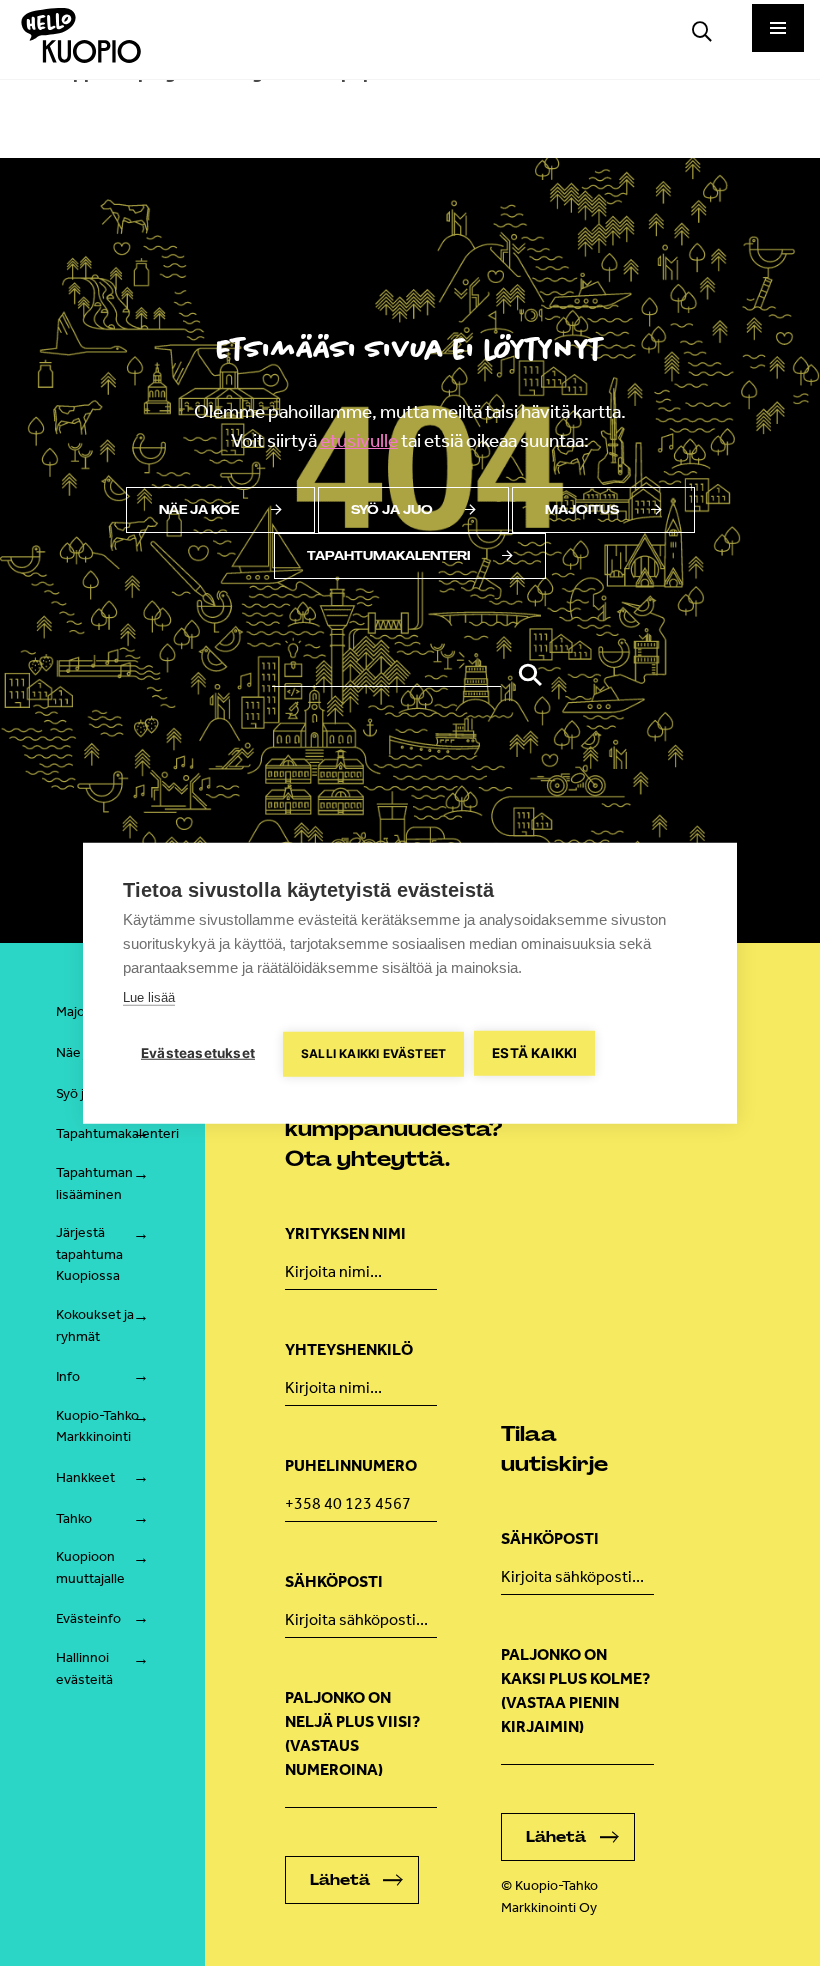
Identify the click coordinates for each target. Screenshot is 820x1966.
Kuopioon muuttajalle (90, 1567)
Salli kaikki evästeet (373, 1053)
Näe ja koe (199, 510)
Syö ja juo (392, 510)
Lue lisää (149, 997)
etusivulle (359, 440)
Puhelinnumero (351, 1465)
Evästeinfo (88, 1618)
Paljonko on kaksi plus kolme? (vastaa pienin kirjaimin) (575, 1690)
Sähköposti (334, 1581)
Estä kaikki (534, 1053)
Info (68, 1376)
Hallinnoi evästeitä (84, 1668)
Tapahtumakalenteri (388, 556)
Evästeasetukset (198, 1053)
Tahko (74, 1518)
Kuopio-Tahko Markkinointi (97, 1426)
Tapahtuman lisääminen (94, 1183)
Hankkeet (85, 1477)
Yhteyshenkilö (349, 1349)
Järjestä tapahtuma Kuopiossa (89, 1254)
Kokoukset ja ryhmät (95, 1325)
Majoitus (582, 510)
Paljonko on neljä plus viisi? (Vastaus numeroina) (352, 1733)
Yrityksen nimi (345, 1233)
